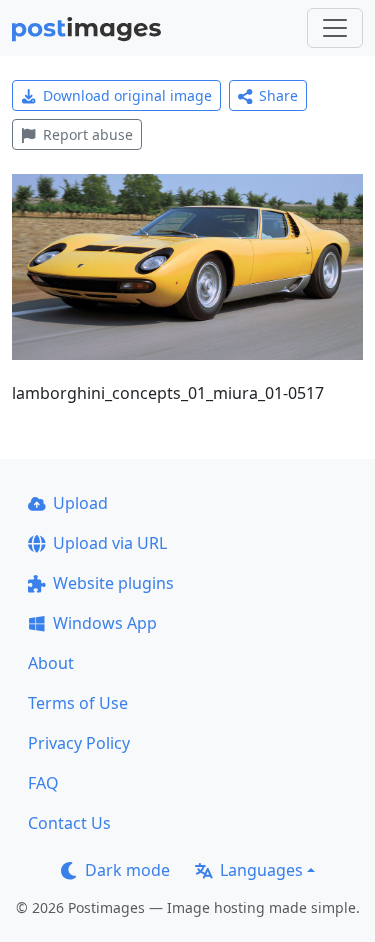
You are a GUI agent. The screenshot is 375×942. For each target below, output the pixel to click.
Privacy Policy (79, 743)
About (51, 663)
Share (278, 95)
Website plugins (113, 583)
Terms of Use (78, 703)
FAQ (43, 783)
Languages (261, 870)
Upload (80, 503)
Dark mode (127, 870)
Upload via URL (110, 543)
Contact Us (69, 823)
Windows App (105, 623)
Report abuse (88, 134)
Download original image (127, 95)
